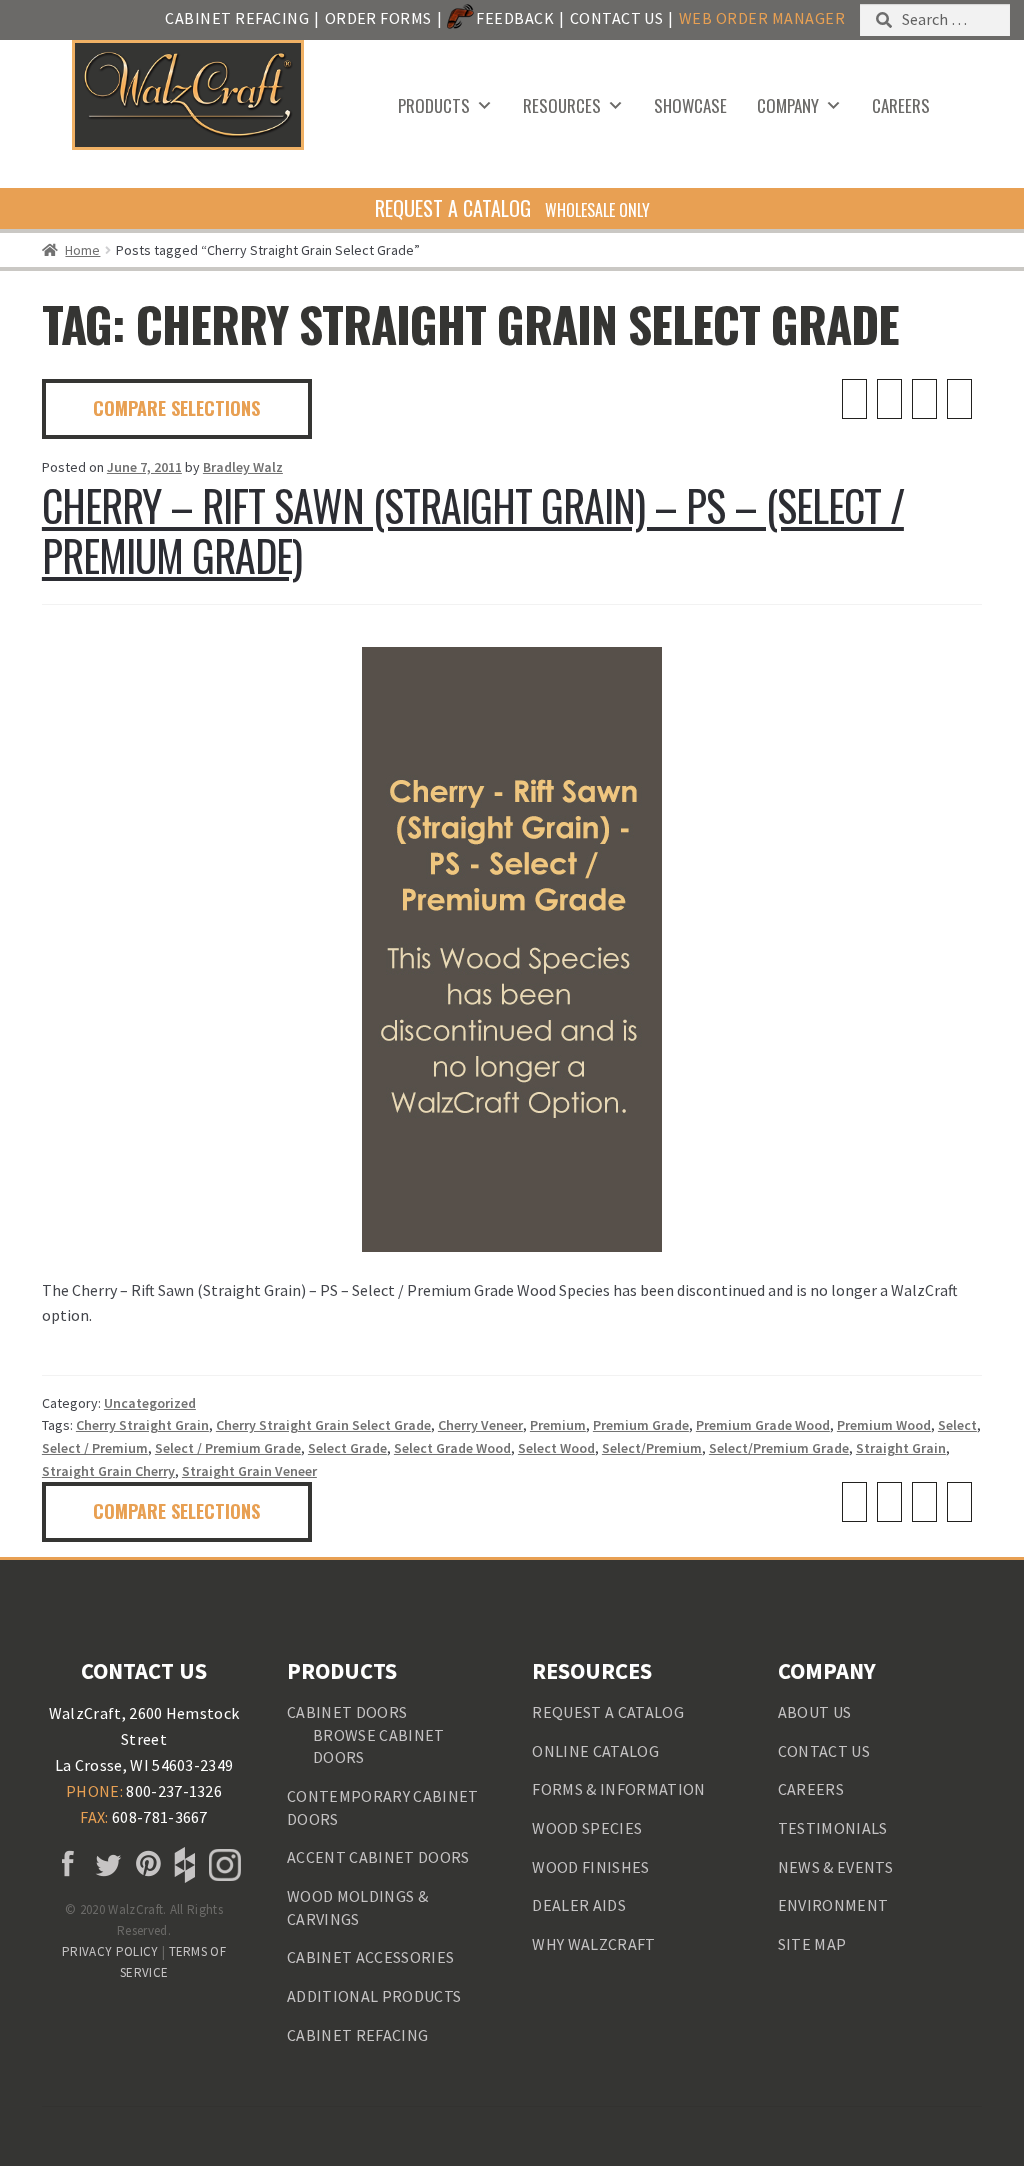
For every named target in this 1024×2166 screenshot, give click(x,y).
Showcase (690, 105)
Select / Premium (95, 1448)
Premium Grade (641, 1425)
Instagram (223, 1865)
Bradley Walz (243, 467)
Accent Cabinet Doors (378, 1857)
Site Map (812, 1944)
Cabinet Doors (347, 1712)
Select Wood (556, 1448)
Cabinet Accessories (370, 1957)
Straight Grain (901, 1448)
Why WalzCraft (593, 1944)
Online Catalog (595, 1751)
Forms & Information (618, 1789)
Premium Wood (884, 1425)
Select (957, 1425)
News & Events (835, 1867)
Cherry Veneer (480, 1425)
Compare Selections (176, 408)
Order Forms (378, 18)
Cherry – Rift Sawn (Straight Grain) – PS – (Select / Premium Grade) (473, 530)
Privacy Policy (110, 1951)
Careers (901, 105)
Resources (562, 105)
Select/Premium (652, 1448)
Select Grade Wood (452, 1448)
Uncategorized (150, 1403)
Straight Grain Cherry (108, 1471)
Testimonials (833, 1828)
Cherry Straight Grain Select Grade (323, 1425)
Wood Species (587, 1828)
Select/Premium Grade (779, 1448)
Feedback (515, 18)
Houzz (183, 1865)
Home (82, 250)
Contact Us (617, 18)
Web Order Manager (762, 18)
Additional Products (374, 1996)
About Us (815, 1712)
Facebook (65, 1865)
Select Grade (347, 1448)
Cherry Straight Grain (142, 1425)
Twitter (105, 1865)
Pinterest (144, 1865)
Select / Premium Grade (228, 1448)
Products (434, 105)
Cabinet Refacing (237, 18)
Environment (833, 1905)
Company (788, 105)
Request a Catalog (607, 1712)
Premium (558, 1425)
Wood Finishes (590, 1867)
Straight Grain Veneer (249, 1471)
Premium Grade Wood (763, 1425)
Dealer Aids (579, 1905)
